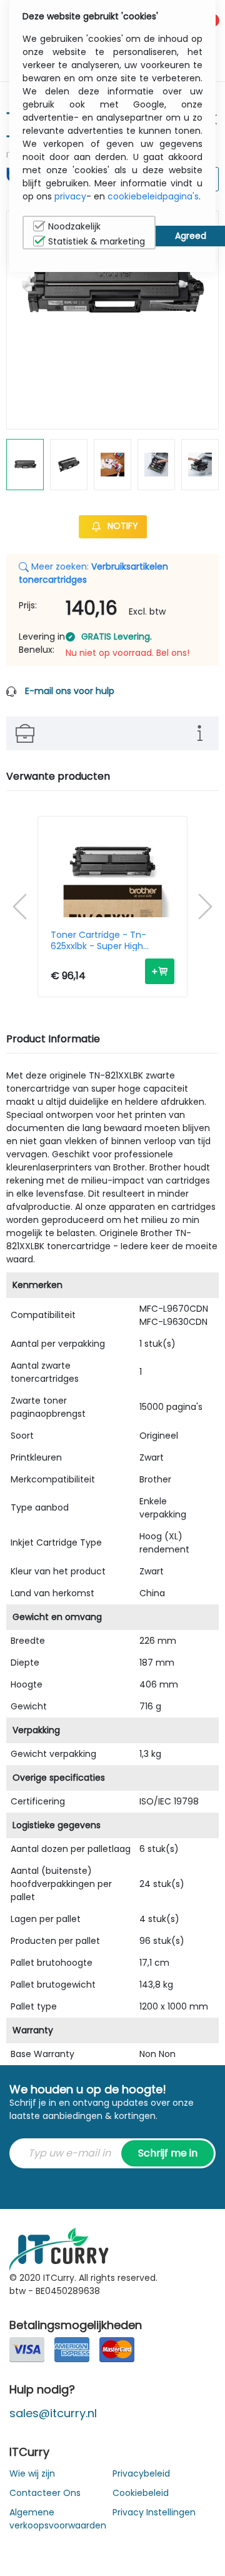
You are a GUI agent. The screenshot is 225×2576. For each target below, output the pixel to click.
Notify (122, 526)
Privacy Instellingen (154, 2512)
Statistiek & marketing (97, 241)
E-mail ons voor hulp (70, 691)
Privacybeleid (141, 2473)
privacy (70, 196)
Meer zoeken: (93, 573)
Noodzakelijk (74, 226)
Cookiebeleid (141, 2493)
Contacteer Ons (45, 2493)
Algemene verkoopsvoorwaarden (58, 2519)
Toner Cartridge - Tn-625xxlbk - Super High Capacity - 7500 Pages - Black (105, 940)
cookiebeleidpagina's (153, 196)
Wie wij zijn (32, 2473)
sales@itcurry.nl (53, 2413)
